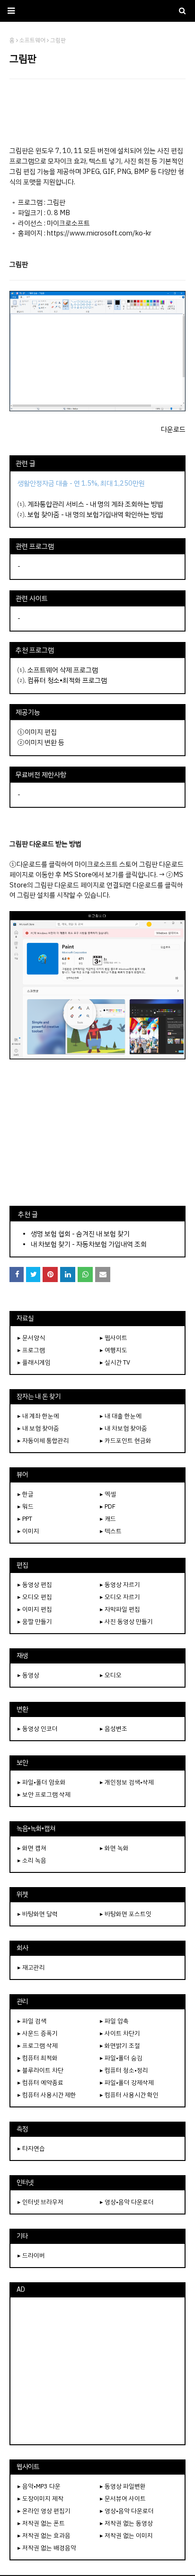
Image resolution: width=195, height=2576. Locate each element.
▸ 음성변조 (114, 1729)
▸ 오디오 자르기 (120, 1597)
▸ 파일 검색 (32, 2021)
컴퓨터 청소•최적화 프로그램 (67, 680)
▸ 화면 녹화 (114, 1848)
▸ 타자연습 (31, 2148)
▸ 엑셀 (108, 1494)
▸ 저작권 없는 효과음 (44, 2535)
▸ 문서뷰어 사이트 (123, 2499)
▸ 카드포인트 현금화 (126, 1441)
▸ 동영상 (28, 1675)
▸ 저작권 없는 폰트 (41, 2523)
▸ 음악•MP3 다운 (39, 2486)
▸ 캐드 (108, 1519)
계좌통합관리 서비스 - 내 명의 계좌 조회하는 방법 (95, 504)
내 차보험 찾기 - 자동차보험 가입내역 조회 (89, 1244)
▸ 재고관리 (31, 1967)
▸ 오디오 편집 (35, 1597)
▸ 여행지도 (114, 1350)
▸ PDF (108, 1506)
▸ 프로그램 (31, 1350)
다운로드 (173, 429)
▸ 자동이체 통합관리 (43, 1441)
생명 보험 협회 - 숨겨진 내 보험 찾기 (80, 1234)
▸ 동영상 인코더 (38, 1729)
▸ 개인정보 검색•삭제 (127, 1782)
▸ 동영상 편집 (35, 1585)
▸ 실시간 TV (115, 1362)
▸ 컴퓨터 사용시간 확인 (129, 2095)
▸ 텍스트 (111, 1531)
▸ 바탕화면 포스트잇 (126, 1914)
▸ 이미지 (28, 1531)
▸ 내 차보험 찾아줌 (124, 1428)
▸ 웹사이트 (114, 1338)
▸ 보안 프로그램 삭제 (44, 1794)
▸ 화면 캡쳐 (32, 1848)
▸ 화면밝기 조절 (120, 2046)
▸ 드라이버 (31, 2255)
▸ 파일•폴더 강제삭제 (127, 2083)
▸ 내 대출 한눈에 (121, 1416)
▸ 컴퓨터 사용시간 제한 (47, 2095)
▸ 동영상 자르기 (120, 1585)
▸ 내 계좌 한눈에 (38, 1416)
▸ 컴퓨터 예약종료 (40, 2083)
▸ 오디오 (111, 1675)
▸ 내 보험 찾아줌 (38, 1428)
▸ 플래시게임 (34, 1362)
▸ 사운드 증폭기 (38, 2033)
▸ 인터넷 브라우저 (40, 2202)
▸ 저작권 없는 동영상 (126, 2523)
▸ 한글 (26, 1494)
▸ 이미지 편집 (35, 1609)
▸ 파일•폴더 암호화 (42, 1782)
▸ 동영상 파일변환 (123, 2486)
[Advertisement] (97, 112)
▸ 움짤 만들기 (35, 1622)
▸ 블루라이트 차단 (40, 2070)
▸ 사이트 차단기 (120, 2033)
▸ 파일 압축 (114, 2021)
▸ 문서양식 (31, 1338)
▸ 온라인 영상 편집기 (44, 2511)
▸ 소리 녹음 (32, 1860)
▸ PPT (25, 1519)
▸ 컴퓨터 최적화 (38, 2058)
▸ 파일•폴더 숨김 (121, 2058)
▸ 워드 (26, 1506)
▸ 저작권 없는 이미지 (126, 2535)
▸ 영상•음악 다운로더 (127, 2202)
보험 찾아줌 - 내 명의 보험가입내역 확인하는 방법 (95, 515)
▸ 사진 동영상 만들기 (126, 1622)
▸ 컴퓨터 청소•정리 (124, 2070)
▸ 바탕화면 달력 (38, 1914)
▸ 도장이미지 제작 (40, 2499)
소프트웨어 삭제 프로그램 (63, 670)
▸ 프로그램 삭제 (38, 2046)
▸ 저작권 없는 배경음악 (47, 2548)
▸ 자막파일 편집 (120, 1609)
